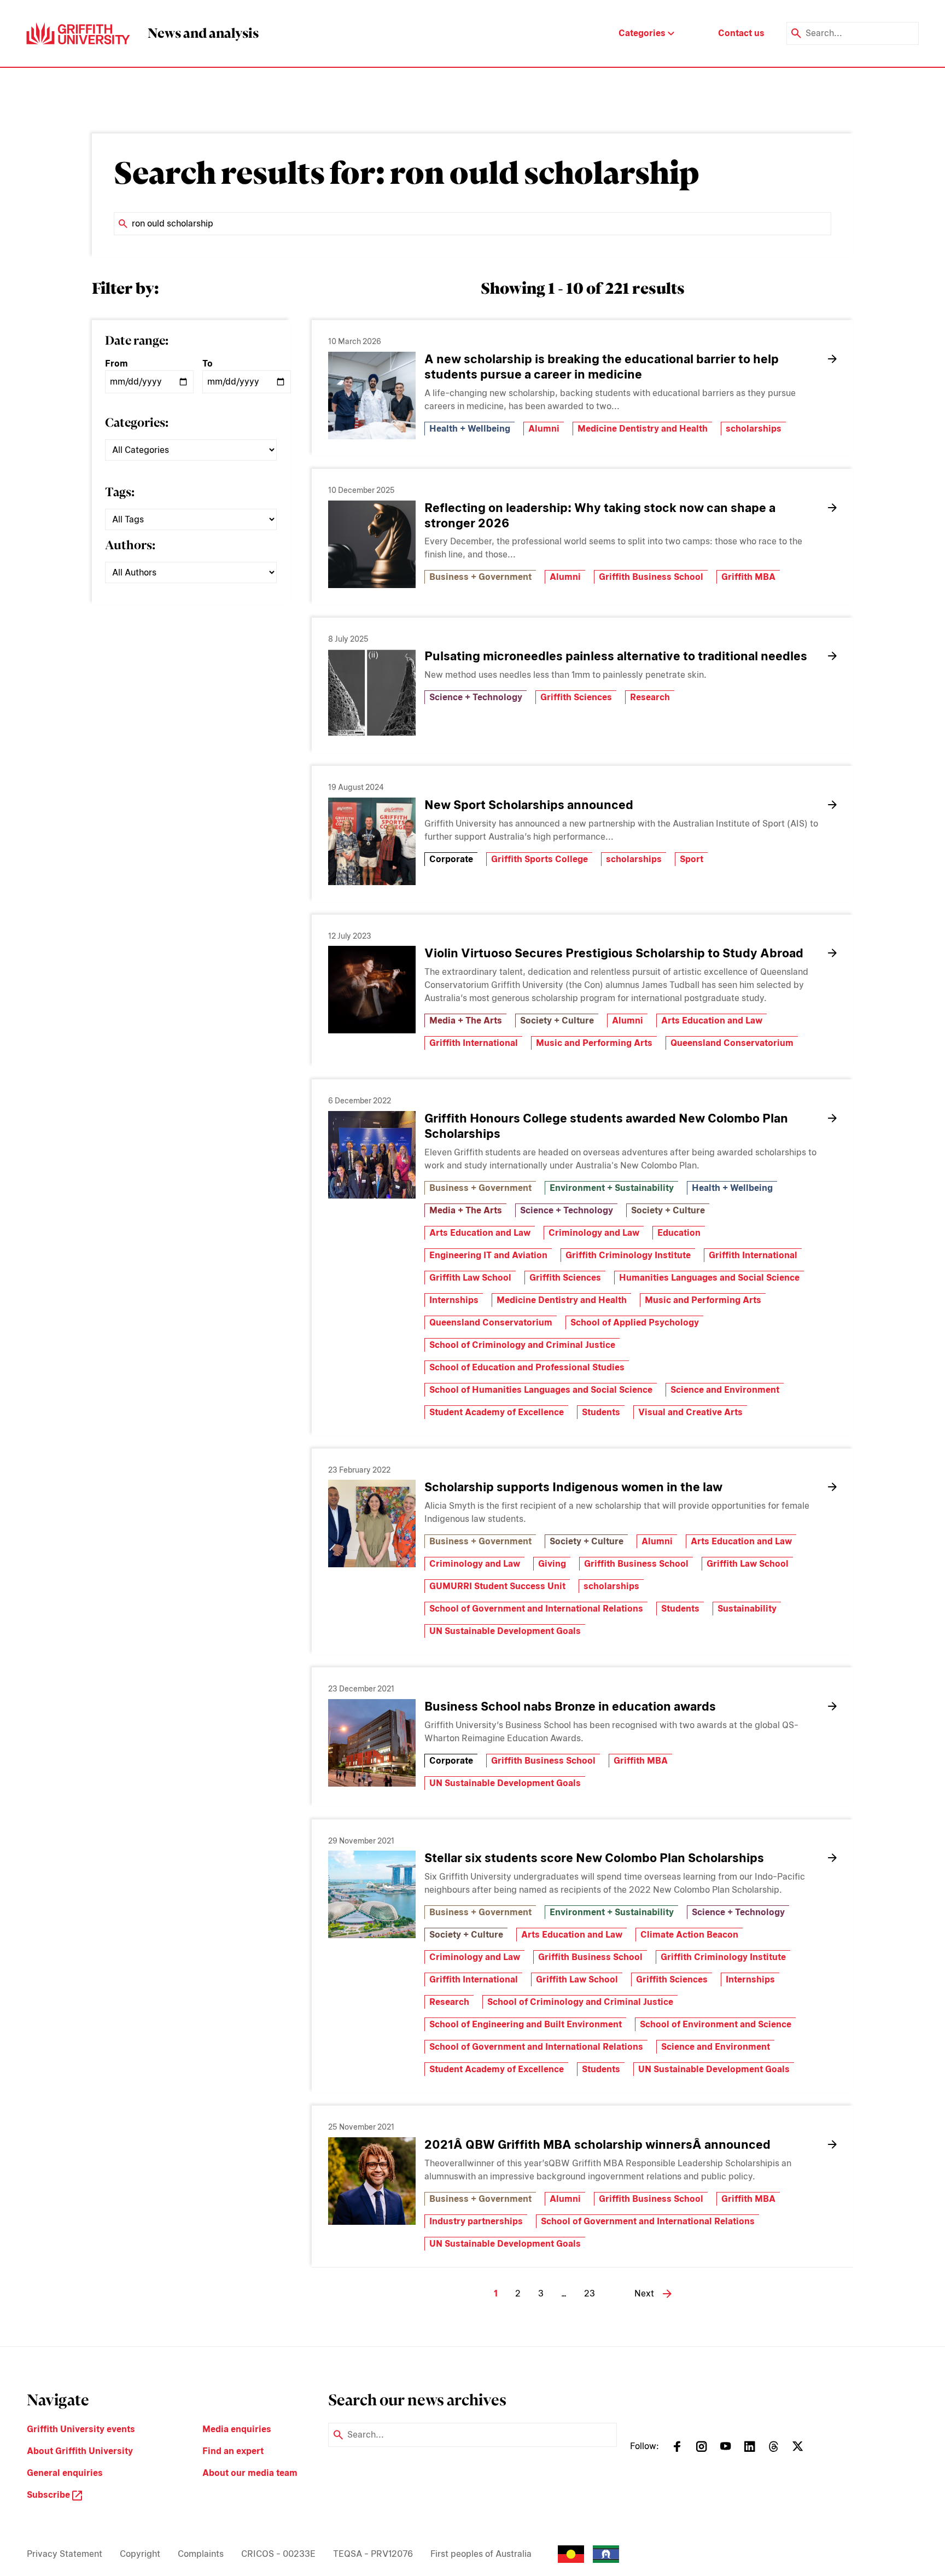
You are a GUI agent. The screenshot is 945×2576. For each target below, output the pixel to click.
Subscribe (49, 2495)
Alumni (544, 429)
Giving (552, 1564)
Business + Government (480, 577)
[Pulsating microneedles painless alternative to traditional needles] (372, 693)
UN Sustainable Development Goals (505, 1631)
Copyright (140, 2554)
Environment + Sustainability (612, 1188)
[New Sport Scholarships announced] (372, 841)
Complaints (201, 2554)
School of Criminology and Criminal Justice (522, 1345)
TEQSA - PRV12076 (373, 2554)
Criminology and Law (594, 1233)
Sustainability (747, 1609)
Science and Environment (725, 1390)
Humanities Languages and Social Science (709, 1278)
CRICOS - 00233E (278, 2554)
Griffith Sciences (576, 697)
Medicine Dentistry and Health (643, 429)
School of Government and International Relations (536, 1609)
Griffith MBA (748, 577)
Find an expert (233, 2451)
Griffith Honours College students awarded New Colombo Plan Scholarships (606, 1126)
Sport (692, 859)
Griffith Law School (470, 1278)
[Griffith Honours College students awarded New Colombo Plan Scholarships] (372, 1155)
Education (679, 1233)
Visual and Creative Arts (690, 1412)
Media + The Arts (466, 1020)
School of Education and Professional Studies (527, 1367)
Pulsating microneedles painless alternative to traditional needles (616, 656)
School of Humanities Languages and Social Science (541, 1390)
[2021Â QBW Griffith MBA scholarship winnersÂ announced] (372, 2181)
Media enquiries (237, 2429)
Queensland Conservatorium (732, 1043)
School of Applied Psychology (635, 1322)
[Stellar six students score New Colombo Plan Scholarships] (372, 1894)
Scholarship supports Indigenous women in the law (573, 1487)
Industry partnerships (476, 2221)
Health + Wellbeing (470, 429)
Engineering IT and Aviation (488, 1255)
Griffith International (474, 1043)
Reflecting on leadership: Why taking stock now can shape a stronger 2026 (600, 515)
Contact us (741, 33)
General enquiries (65, 2473)
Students (601, 1412)
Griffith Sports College (539, 859)
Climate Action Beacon (689, 1935)
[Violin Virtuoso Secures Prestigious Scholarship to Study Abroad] (372, 990)
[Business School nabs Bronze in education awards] (372, 1743)
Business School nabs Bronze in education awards (570, 1706)
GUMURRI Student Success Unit (497, 1586)
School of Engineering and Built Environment (526, 2024)
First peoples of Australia (481, 2554)
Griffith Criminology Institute (628, 1255)
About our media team (250, 2473)
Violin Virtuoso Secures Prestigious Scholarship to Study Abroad (614, 953)
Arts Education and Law (712, 1020)
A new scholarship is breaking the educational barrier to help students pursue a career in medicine (602, 367)
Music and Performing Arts (594, 1043)
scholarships (754, 429)
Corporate (451, 859)
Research (650, 697)
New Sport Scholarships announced (529, 805)
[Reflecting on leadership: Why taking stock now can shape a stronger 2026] (372, 544)
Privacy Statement (65, 2554)
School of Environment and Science (716, 2024)
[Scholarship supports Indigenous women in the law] (372, 1523)
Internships (454, 1300)
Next (644, 2293)
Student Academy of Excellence (497, 1412)
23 (590, 2293)
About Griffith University (80, 2451)
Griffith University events (81, 2429)
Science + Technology (476, 697)
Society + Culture (557, 1020)
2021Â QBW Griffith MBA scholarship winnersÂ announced (597, 2144)
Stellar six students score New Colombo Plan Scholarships (594, 1858)
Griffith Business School (651, 577)
